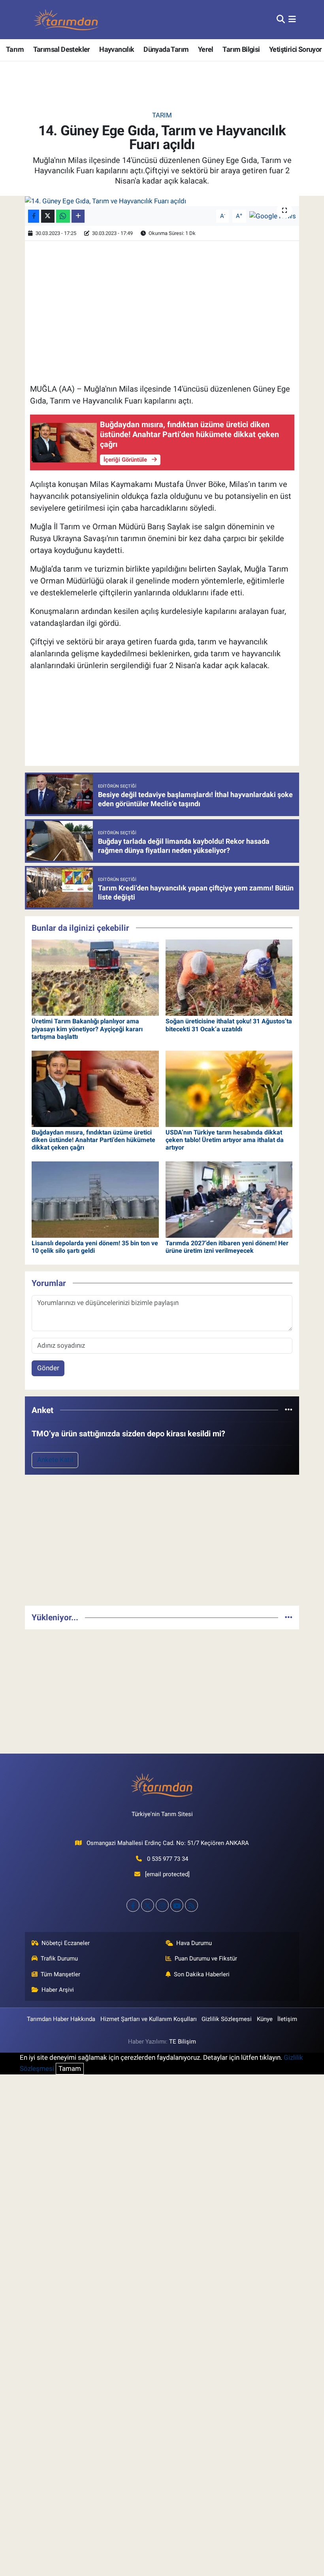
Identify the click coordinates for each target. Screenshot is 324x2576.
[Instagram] (162, 1905)
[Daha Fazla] (78, 216)
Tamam (70, 2068)
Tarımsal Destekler (62, 49)
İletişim (287, 2019)
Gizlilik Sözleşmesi (227, 2019)
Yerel (206, 49)
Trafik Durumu (59, 1959)
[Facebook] (133, 1905)
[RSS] (191, 1905)
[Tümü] (289, 1410)
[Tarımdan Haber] (66, 20)
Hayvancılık (117, 49)
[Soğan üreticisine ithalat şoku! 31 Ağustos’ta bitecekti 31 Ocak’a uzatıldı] (229, 977)
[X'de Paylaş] (48, 216)
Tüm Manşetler (60, 1974)
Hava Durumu (194, 1943)
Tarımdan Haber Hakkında (61, 2019)
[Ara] (281, 19)
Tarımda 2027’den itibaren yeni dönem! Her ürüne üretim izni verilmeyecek (227, 1247)
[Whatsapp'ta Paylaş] (63, 216)
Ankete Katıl (55, 1460)
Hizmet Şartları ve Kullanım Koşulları (149, 2019)
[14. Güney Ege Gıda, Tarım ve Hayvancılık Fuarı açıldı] (162, 201)
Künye (265, 2019)
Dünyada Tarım (166, 49)
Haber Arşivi (58, 1990)
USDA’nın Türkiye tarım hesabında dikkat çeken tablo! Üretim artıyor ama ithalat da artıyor (225, 1140)
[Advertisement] (162, 1544)
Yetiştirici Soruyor (296, 49)
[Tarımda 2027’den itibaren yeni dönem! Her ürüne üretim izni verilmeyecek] (229, 1199)
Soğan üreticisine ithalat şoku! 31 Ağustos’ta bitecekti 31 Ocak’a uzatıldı (229, 1025)
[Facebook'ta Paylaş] (34, 216)
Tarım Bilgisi (241, 49)
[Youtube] (177, 1905)
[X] (148, 1905)
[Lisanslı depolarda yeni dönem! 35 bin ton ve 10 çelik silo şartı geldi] (95, 1199)
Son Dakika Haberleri (202, 1974)
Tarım (15, 49)
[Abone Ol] (273, 216)
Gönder (48, 1368)
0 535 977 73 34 (168, 1859)
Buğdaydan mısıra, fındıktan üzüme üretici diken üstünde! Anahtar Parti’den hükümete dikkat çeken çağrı (93, 1140)
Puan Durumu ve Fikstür (206, 1959)
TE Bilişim (183, 2042)
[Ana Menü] (292, 19)
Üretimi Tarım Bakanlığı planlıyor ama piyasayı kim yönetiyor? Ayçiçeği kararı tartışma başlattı (87, 1029)
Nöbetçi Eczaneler (66, 1943)
